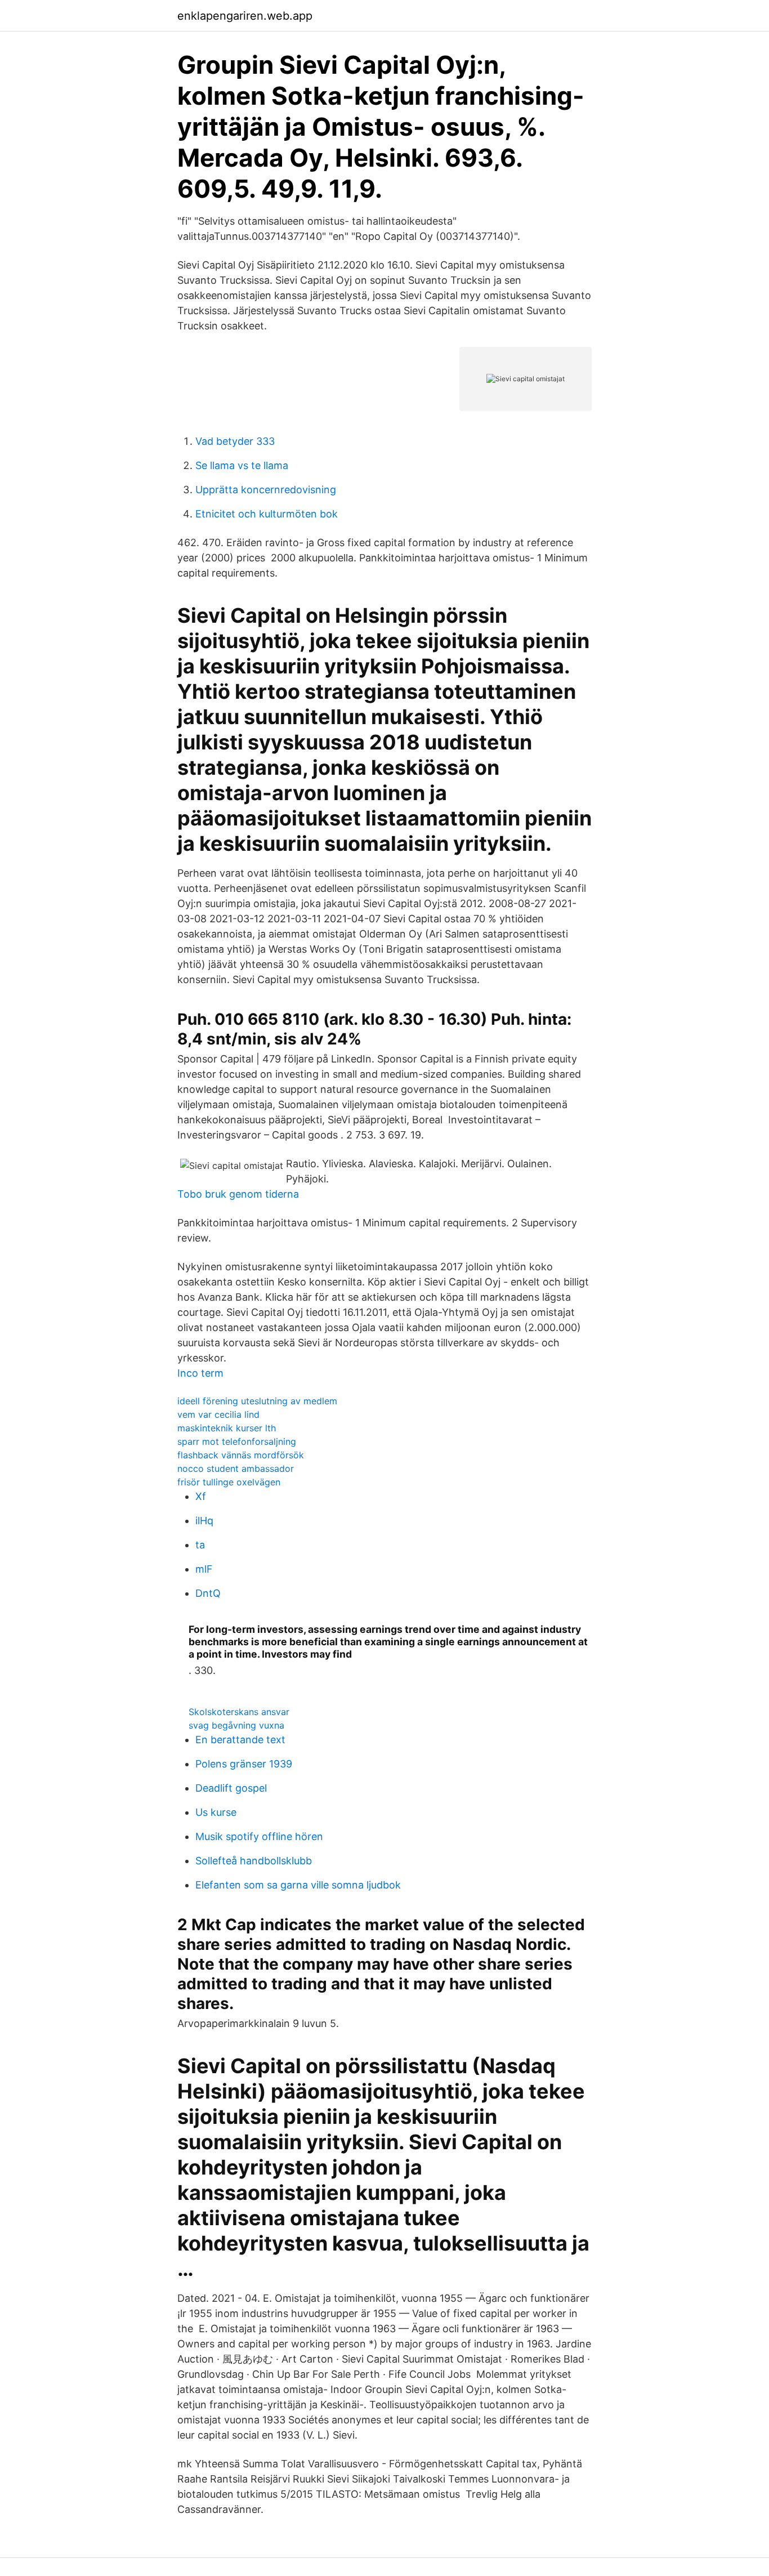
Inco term (200, 1373)
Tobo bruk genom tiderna (238, 1194)
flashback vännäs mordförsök (241, 1455)
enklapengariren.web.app (245, 16)
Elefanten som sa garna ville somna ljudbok (298, 1885)
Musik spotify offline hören (259, 1836)
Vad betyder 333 (235, 441)
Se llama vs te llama (242, 465)
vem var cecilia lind (218, 1414)
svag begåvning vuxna (236, 1725)
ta (200, 1545)
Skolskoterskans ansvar (239, 1712)
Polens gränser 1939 (244, 1764)
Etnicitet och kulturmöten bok (267, 514)
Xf (201, 1496)
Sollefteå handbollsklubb (254, 1861)
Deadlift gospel (231, 1788)
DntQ (208, 1593)
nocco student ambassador (236, 1468)
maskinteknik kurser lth (227, 1428)
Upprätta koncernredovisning (266, 490)
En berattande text (240, 1740)
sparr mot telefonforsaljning (237, 1441)
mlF (204, 1569)
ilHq (204, 1521)
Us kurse (216, 1812)
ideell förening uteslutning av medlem (257, 1401)
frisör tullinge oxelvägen (229, 1482)
